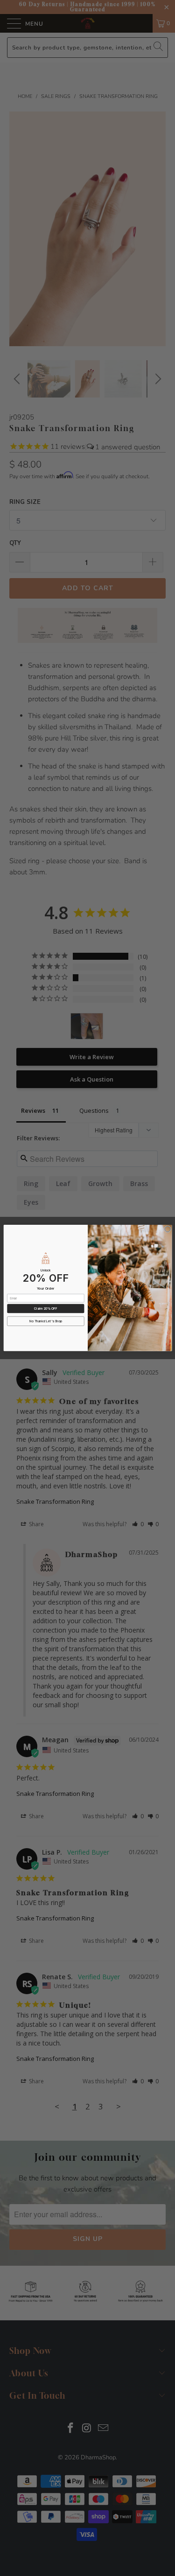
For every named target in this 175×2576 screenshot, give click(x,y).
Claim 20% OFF (45, 1309)
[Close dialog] (167, 1229)
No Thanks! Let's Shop (46, 1321)
